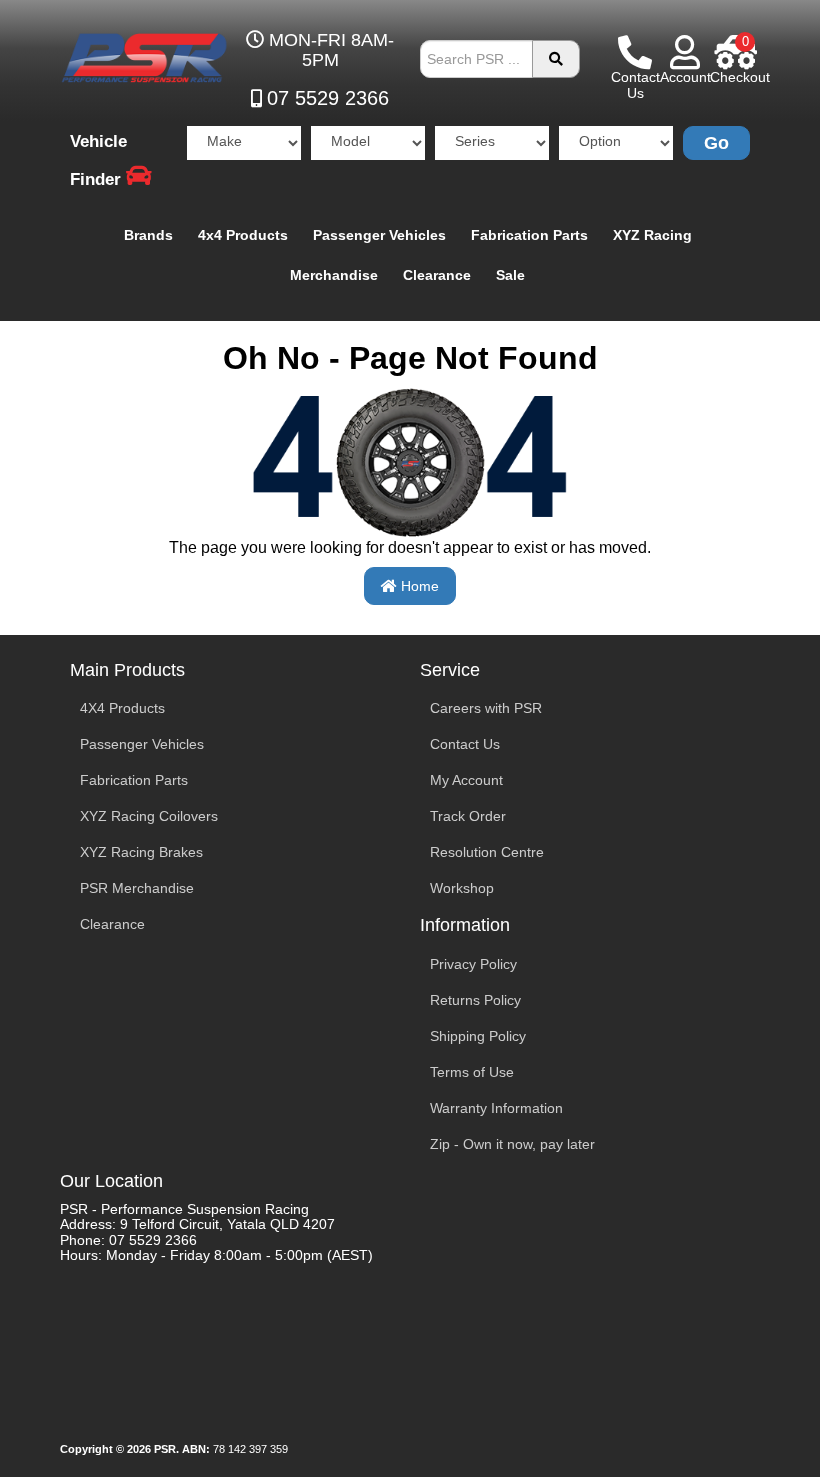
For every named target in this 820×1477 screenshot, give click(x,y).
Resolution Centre (487, 852)
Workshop (462, 888)
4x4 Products (243, 235)
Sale (510, 275)
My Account (466, 780)
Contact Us (465, 744)
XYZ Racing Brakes (141, 852)
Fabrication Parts (529, 235)
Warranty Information (496, 1108)
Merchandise (334, 275)
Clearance (437, 275)
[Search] (556, 59)
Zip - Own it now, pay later (512, 1144)
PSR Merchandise (137, 888)
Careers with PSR (486, 708)
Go (716, 143)
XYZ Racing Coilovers (149, 816)
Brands (148, 235)
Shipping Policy (478, 1036)
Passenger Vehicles (379, 235)
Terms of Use (472, 1072)
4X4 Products (122, 708)
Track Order (468, 816)
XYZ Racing (652, 235)
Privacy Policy (473, 964)
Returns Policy (475, 1000)
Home (418, 586)
